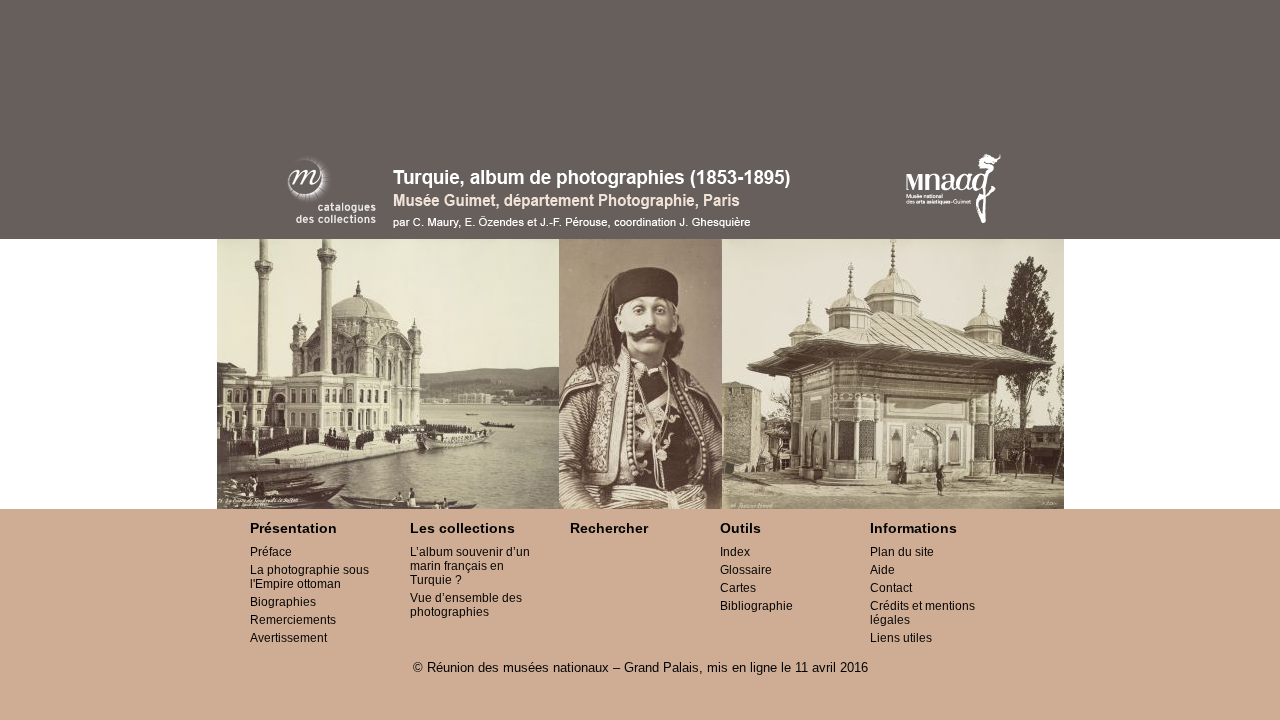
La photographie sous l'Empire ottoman (309, 577)
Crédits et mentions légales (922, 613)
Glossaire (746, 570)
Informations (913, 528)
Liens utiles (901, 638)
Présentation (293, 528)
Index (735, 552)
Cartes (738, 588)
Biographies (283, 602)
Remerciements (293, 620)
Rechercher (609, 528)
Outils (740, 528)
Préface (271, 552)
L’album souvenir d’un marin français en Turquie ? (470, 566)
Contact (891, 588)
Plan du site (902, 552)
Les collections (462, 528)
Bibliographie (756, 606)
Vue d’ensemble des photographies (466, 605)
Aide (882, 570)
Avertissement (288, 638)
